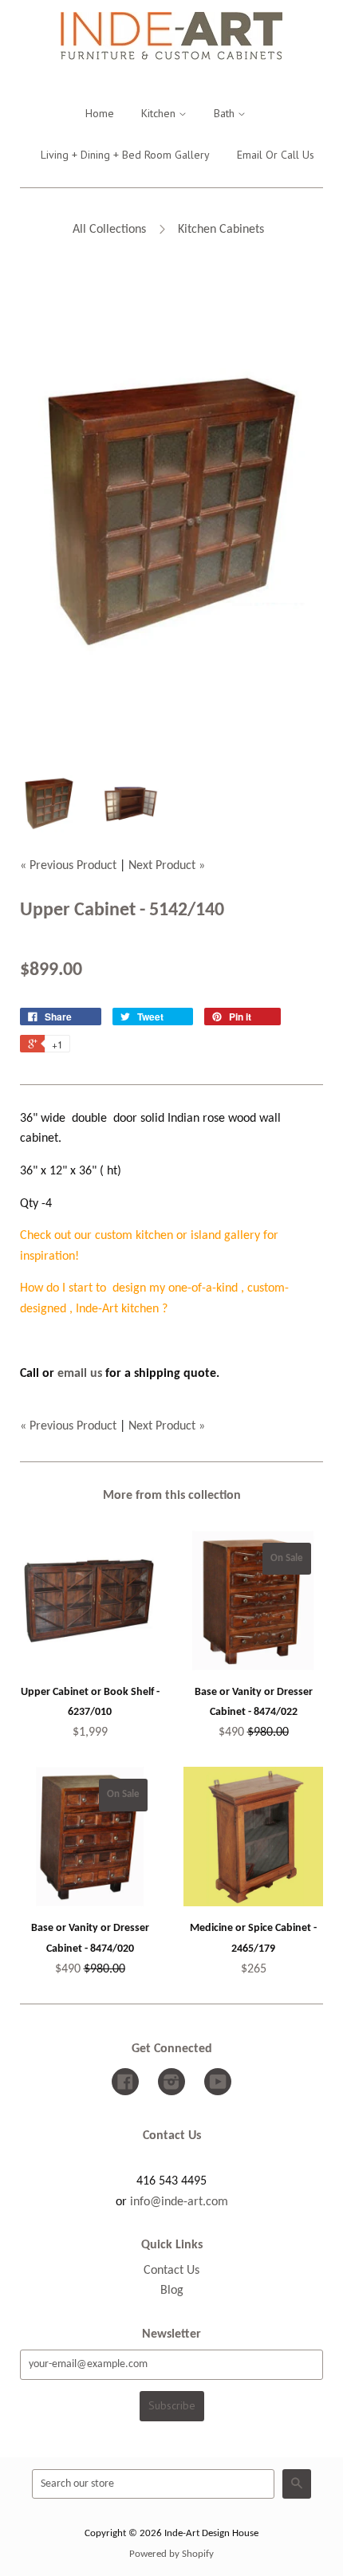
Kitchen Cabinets (221, 230)
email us (80, 1374)
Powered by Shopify (171, 2554)
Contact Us (171, 2271)
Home (100, 113)
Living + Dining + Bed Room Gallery (125, 155)
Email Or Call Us (276, 155)
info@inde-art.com (179, 2202)
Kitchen (160, 113)
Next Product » (167, 866)
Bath (226, 113)
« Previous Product (68, 866)
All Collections (109, 230)
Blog (172, 2291)
